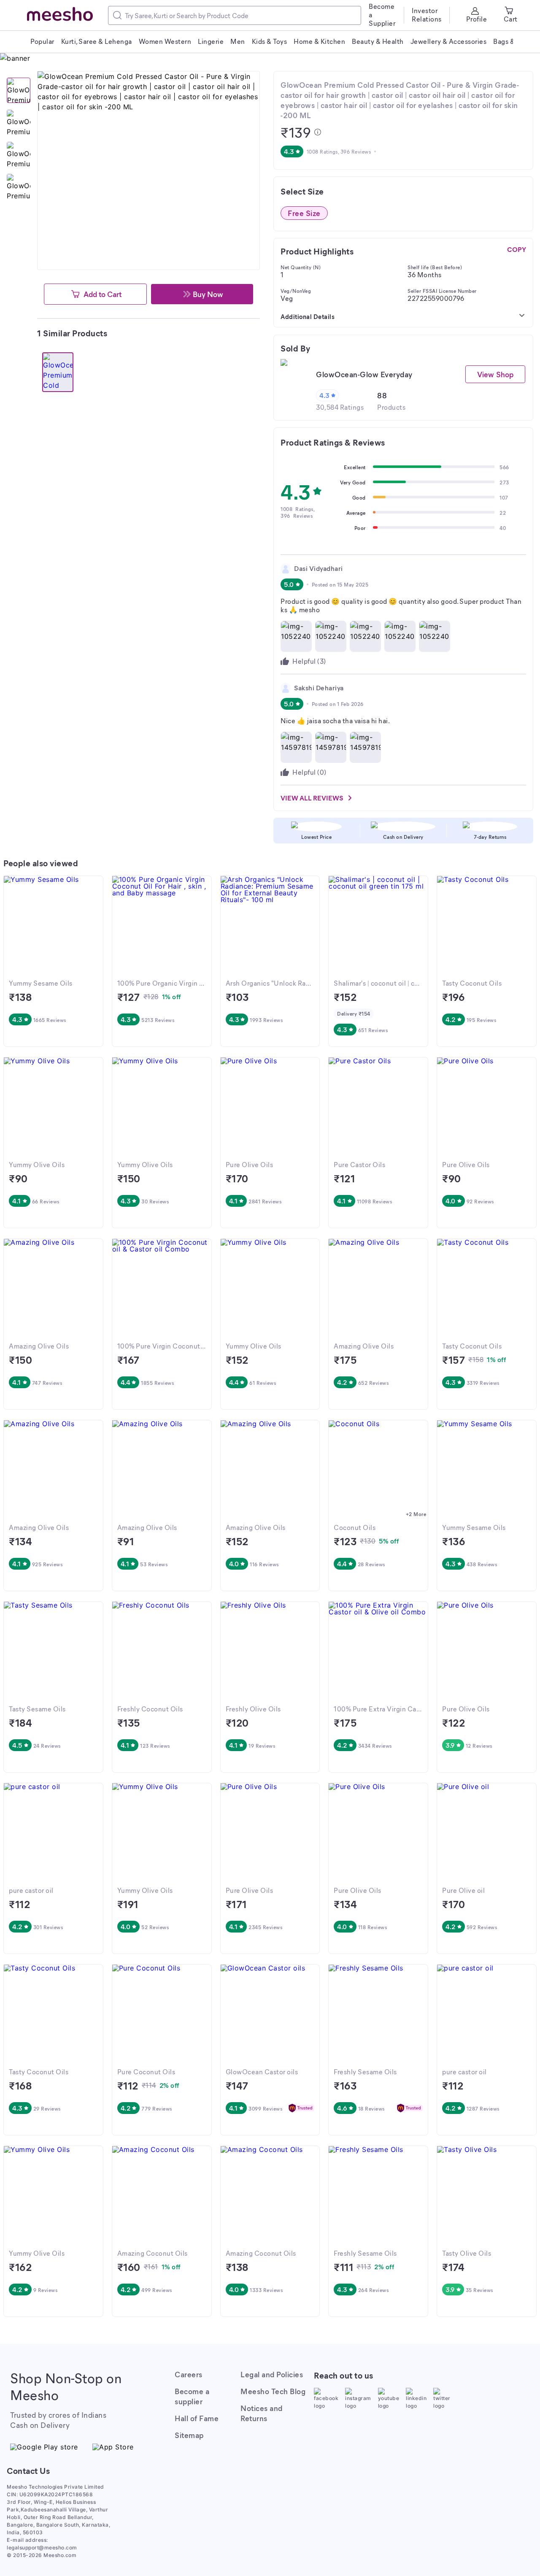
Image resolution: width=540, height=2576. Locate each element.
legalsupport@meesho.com (42, 2548)
